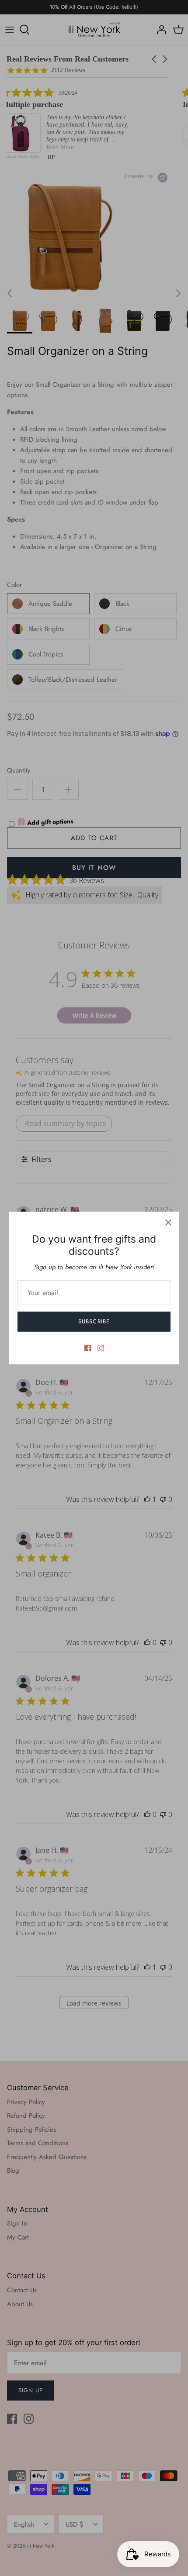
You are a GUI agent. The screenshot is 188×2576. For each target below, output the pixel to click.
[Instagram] (101, 1348)
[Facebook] (88, 1348)
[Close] (168, 1223)
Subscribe (94, 1321)
